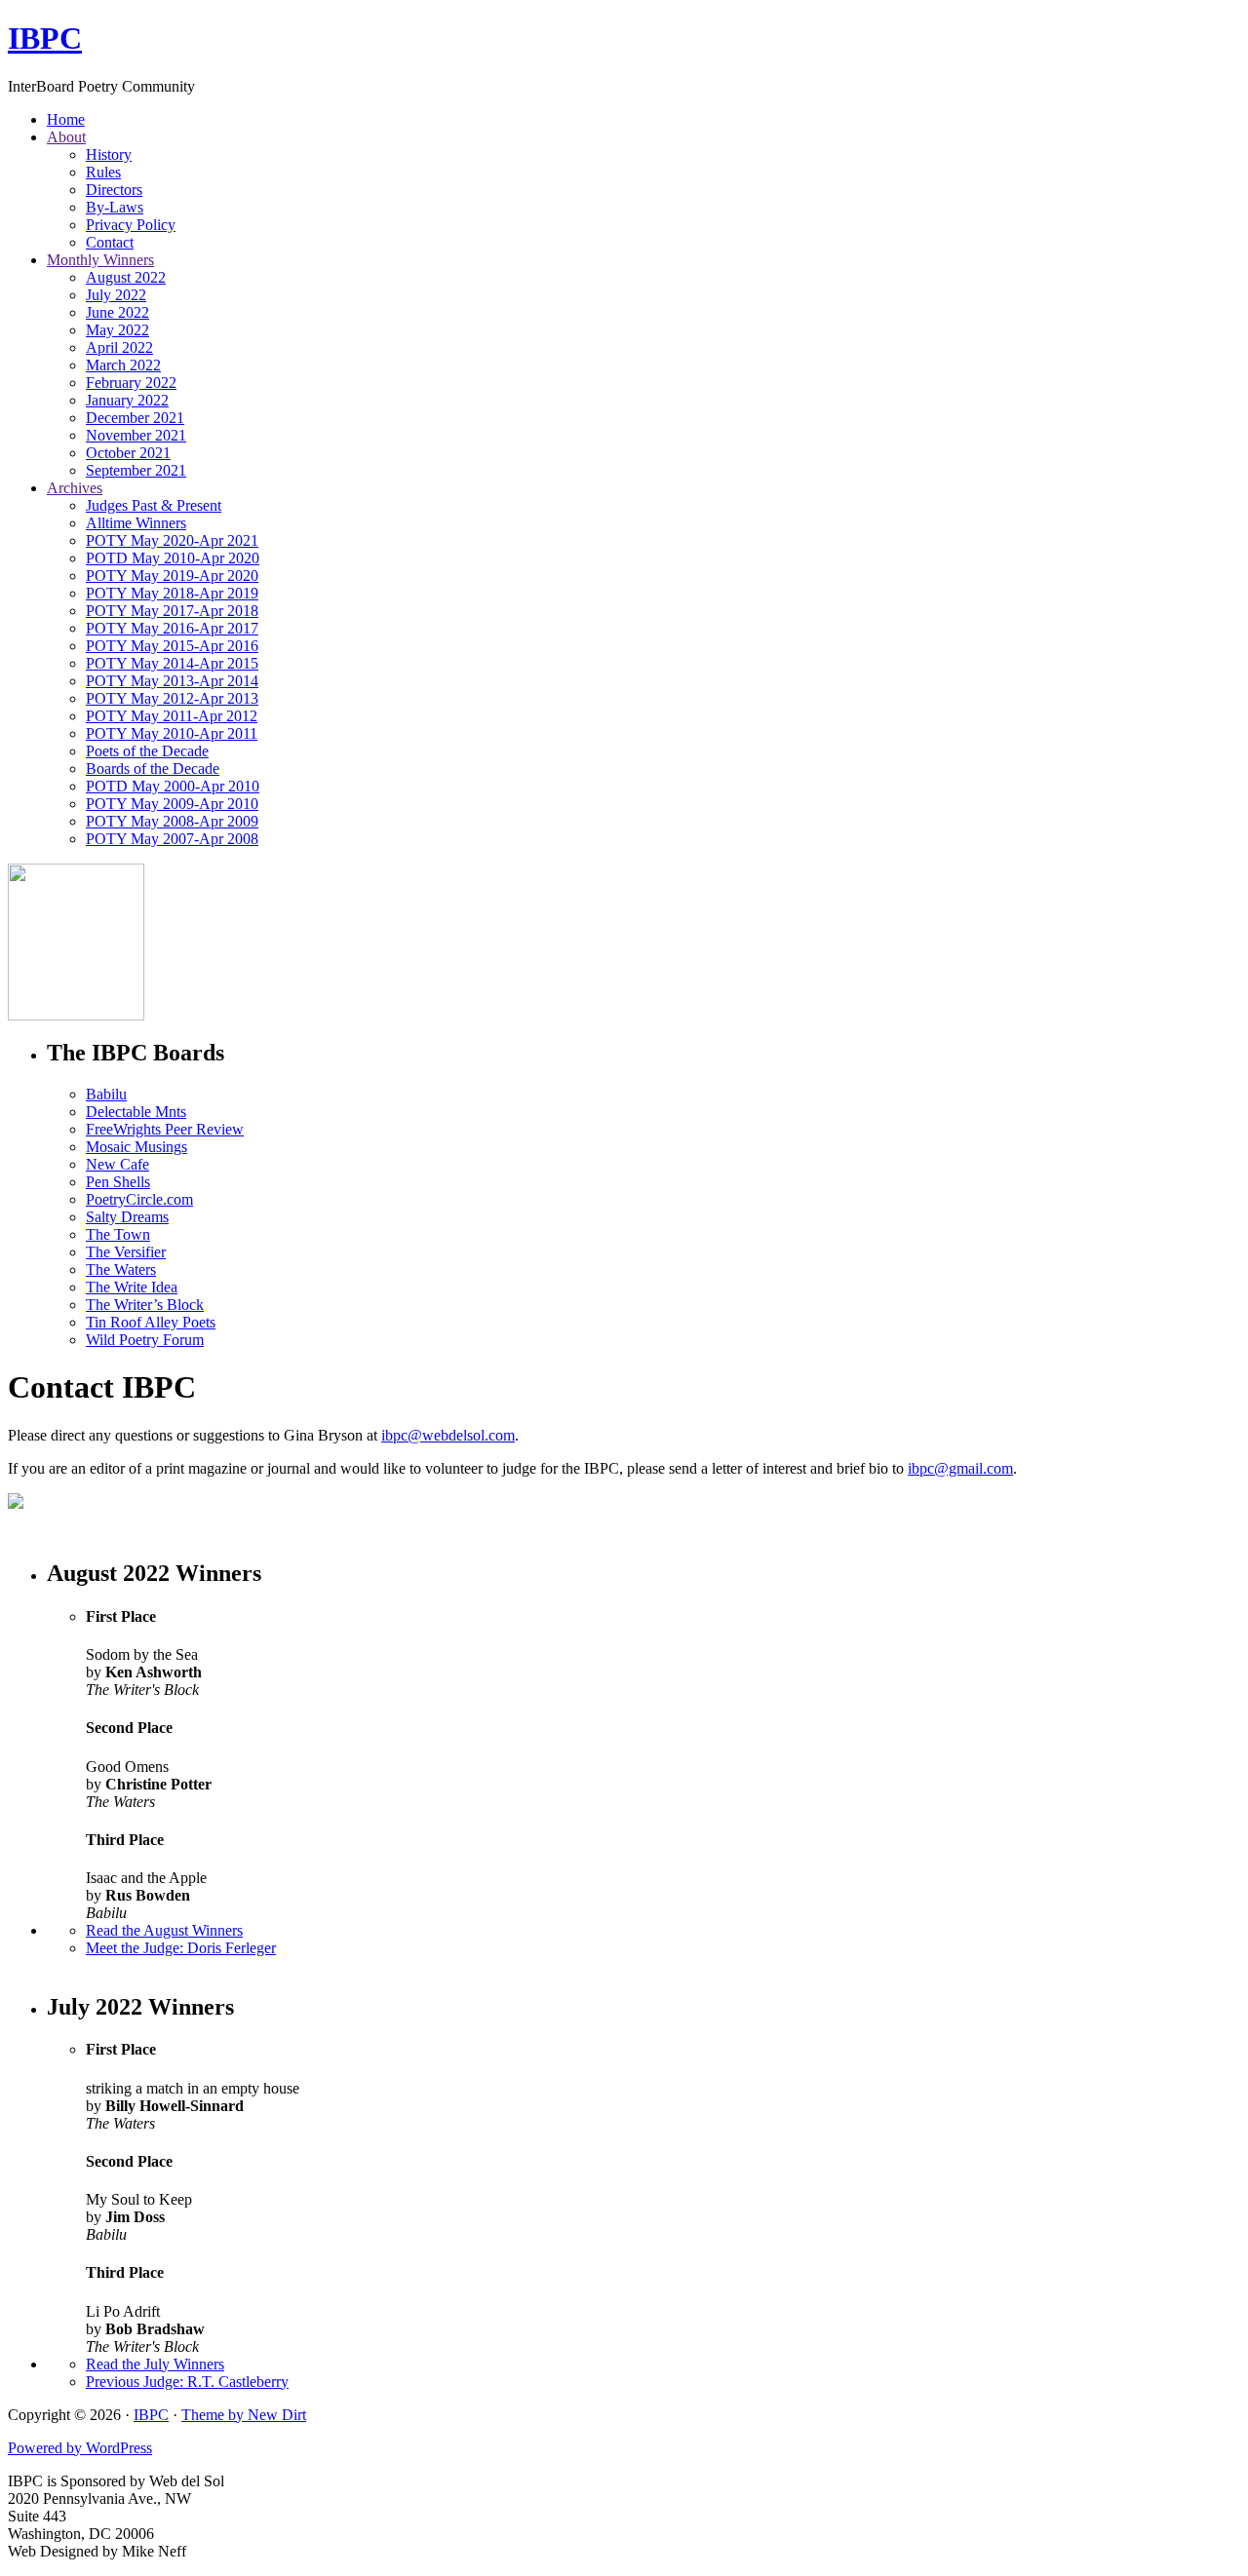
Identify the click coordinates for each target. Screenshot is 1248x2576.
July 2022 (116, 295)
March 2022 (123, 365)
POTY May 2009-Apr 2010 (172, 804)
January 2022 (127, 400)
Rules (103, 172)
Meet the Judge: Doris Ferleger (181, 1948)
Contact (110, 242)
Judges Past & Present (154, 505)
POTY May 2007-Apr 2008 (172, 839)
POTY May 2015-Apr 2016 (172, 646)
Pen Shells (118, 1182)
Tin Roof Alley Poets (151, 1322)
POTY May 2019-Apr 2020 (172, 576)
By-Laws (115, 207)
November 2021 (136, 435)
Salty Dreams (127, 1217)
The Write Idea (132, 1287)
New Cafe (117, 1164)
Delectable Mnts (136, 1112)
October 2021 (128, 453)
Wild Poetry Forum (145, 1340)
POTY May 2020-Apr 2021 (172, 540)
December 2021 (135, 418)
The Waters (121, 1269)
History (109, 154)
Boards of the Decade (153, 769)
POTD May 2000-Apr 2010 (173, 786)
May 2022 (117, 330)
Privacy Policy (131, 225)
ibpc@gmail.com (960, 1468)
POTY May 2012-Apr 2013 (172, 698)
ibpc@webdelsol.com (448, 1435)
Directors (114, 190)
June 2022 (117, 312)
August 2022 (126, 277)
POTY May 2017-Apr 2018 (172, 611)
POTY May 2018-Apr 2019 (172, 593)
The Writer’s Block (145, 1305)
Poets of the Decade (147, 751)
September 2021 (136, 470)
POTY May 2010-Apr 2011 (172, 733)
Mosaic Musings (136, 1147)
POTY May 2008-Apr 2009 (172, 821)
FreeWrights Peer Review (165, 1129)
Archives (75, 488)
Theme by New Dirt (244, 2415)
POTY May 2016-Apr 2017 (172, 628)
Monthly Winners (100, 260)
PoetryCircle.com (139, 1199)
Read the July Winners (155, 2364)
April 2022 (119, 347)
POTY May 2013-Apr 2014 (172, 681)
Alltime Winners (136, 523)
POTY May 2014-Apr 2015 (172, 663)
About (66, 137)
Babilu (106, 1094)
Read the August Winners (164, 1930)
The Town (118, 1234)
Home (66, 119)
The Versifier (126, 1252)
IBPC (45, 38)
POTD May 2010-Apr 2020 (173, 558)
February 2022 (131, 383)
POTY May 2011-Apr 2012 (172, 716)
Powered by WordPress (80, 2448)
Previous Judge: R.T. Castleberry (187, 2382)
